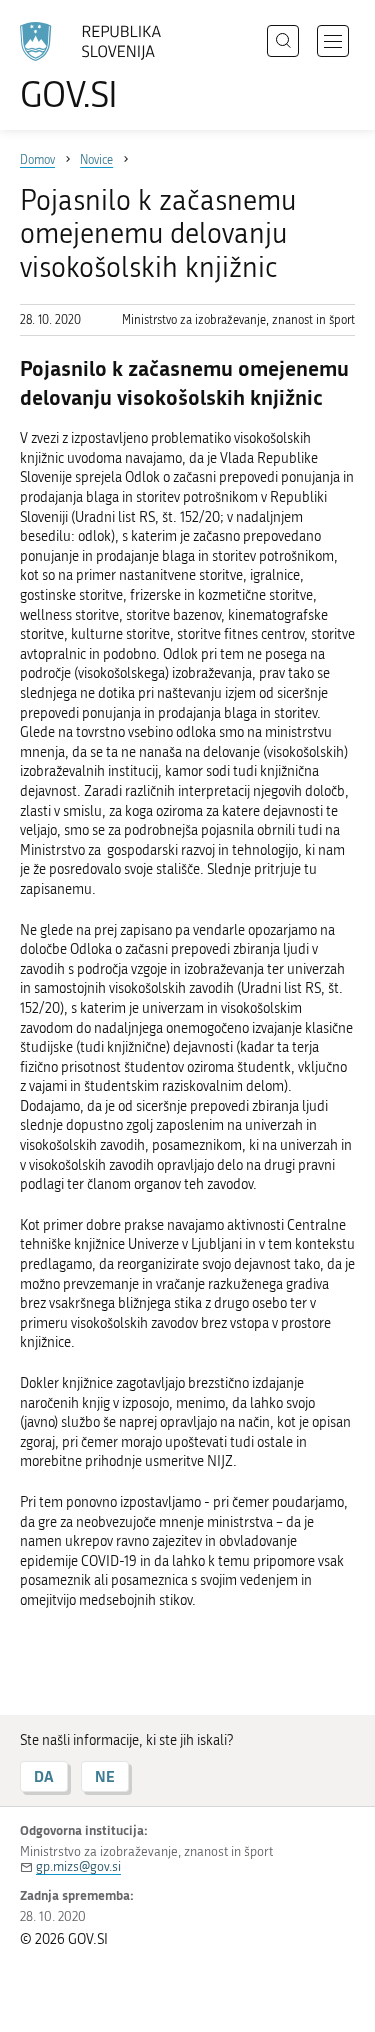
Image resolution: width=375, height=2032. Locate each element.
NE (105, 1776)
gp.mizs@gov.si (78, 1866)
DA (44, 1776)
